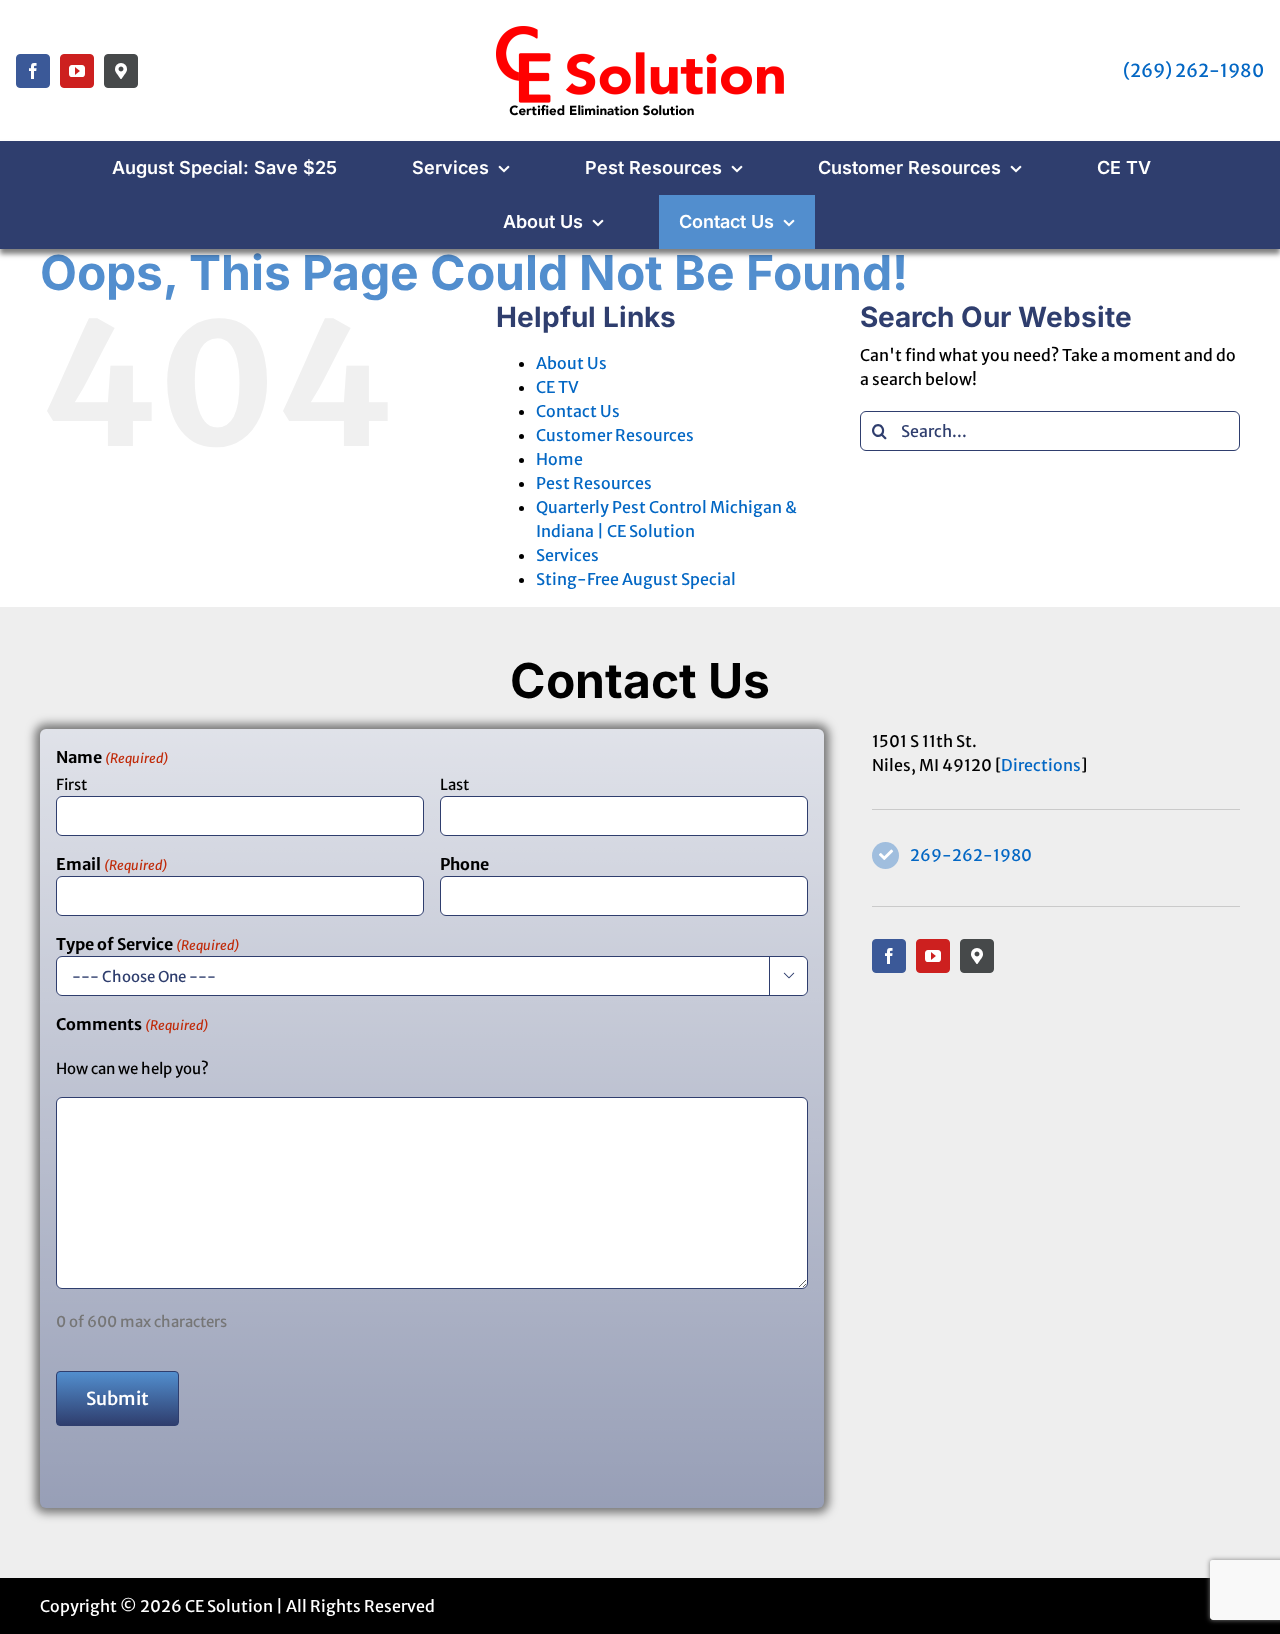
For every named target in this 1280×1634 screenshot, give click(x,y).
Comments (132, 1024)
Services (567, 555)
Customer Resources (615, 435)
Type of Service (147, 944)
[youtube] (77, 71)
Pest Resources (594, 483)
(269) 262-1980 (1193, 70)
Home (559, 459)
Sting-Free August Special (636, 579)
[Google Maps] (121, 71)
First (71, 784)
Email (111, 864)
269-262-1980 (971, 855)
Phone (464, 864)
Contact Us (578, 411)
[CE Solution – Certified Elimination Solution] (640, 28)
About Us (571, 363)
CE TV (557, 387)
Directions (1041, 765)
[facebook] (33, 71)
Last (454, 784)
